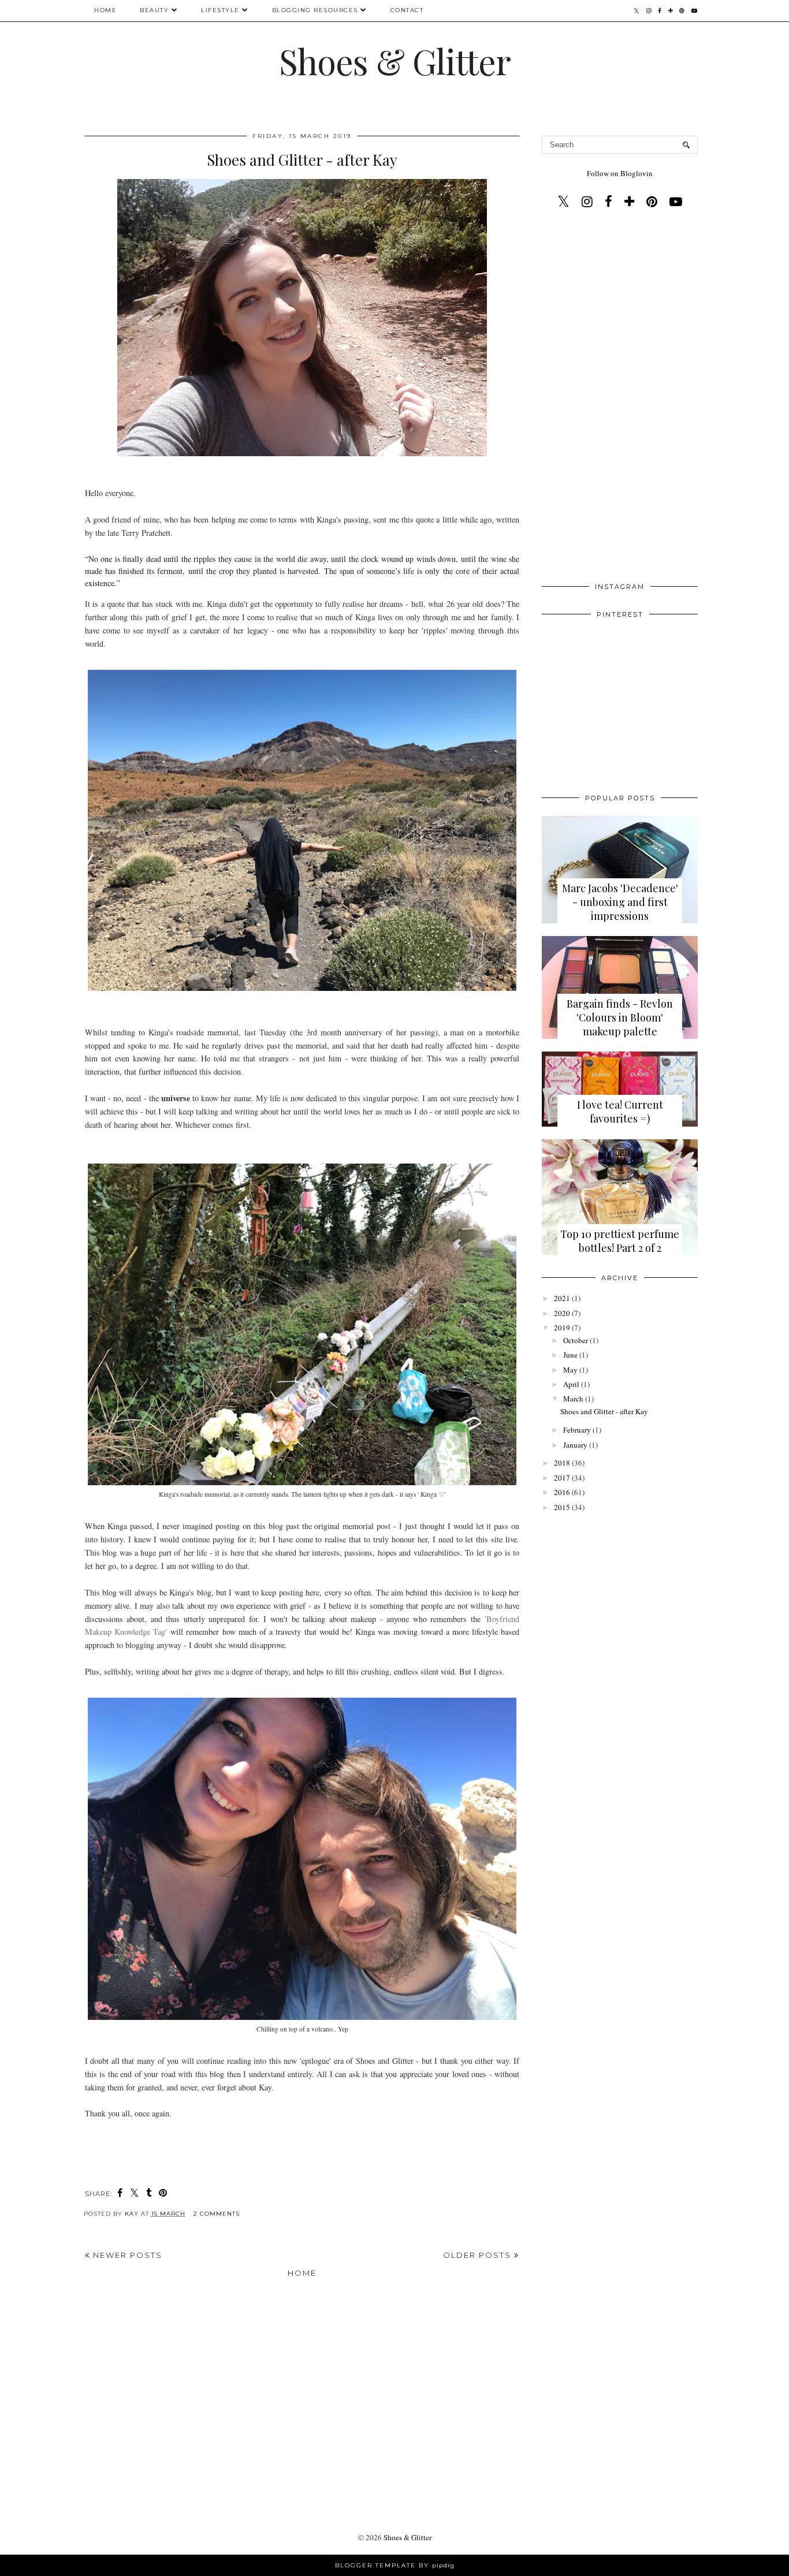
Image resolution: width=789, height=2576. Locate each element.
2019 (562, 1328)
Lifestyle (220, 10)
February (577, 1430)
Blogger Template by (395, 2565)
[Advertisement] (620, 398)
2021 (562, 1298)
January (575, 1445)
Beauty (154, 10)
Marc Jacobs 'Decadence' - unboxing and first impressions (620, 902)
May (570, 1370)
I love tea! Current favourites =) (620, 1112)
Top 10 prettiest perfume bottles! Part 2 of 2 (620, 1241)
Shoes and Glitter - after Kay (302, 160)
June (570, 1355)
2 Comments (217, 2214)
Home (105, 10)
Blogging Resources (315, 10)
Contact (407, 10)
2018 (562, 1463)
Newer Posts (126, 2255)
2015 (562, 1507)
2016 (562, 1492)
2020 (562, 1313)
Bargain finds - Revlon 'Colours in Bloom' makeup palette (620, 1017)
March (573, 1399)
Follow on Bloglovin (620, 173)
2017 (562, 1478)
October (576, 1340)
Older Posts (479, 2255)
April (571, 1384)
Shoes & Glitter (395, 61)
